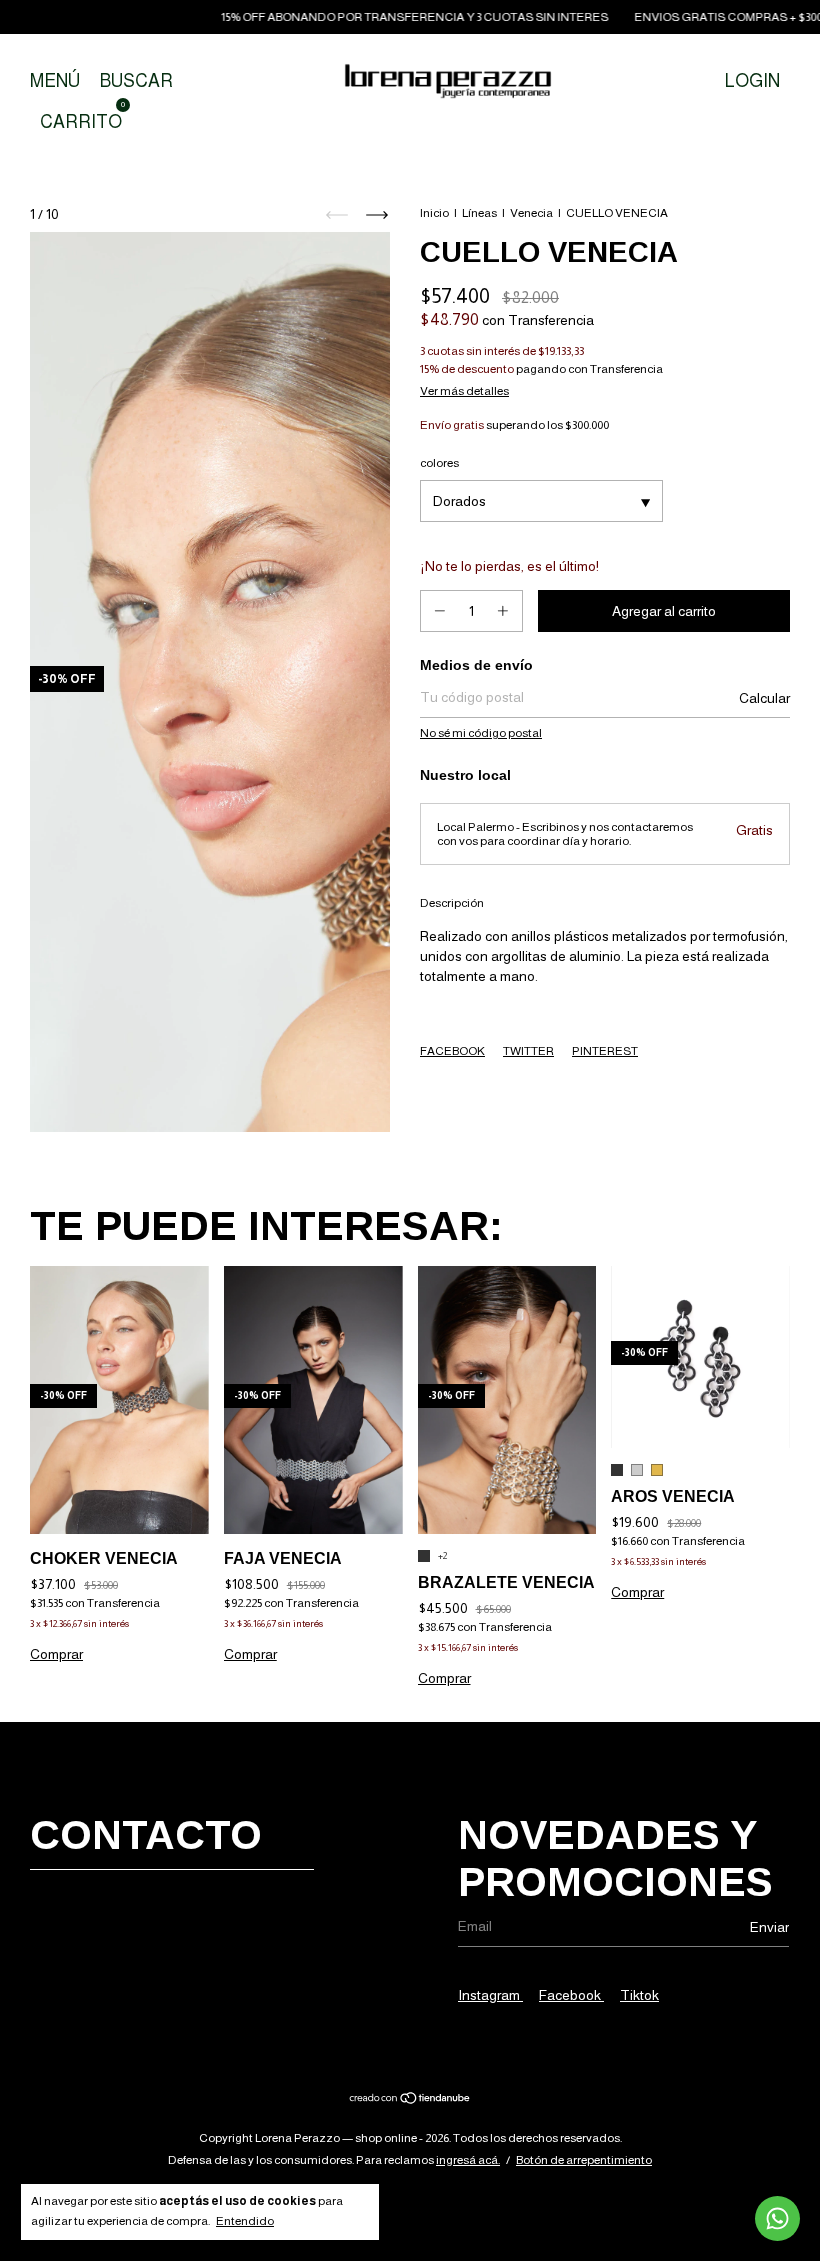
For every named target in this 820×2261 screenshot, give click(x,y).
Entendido (245, 2221)
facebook (571, 1995)
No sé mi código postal (481, 733)
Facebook (452, 1051)
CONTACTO (146, 1835)
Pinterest (605, 1051)
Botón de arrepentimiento (584, 2160)
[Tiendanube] (410, 2100)
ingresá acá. (468, 2160)
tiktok (639, 1995)
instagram (490, 1995)
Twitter (528, 1051)
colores (439, 463)
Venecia (531, 213)
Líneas (479, 213)
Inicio (434, 213)
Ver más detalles (464, 391)
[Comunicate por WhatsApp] (777, 2218)
